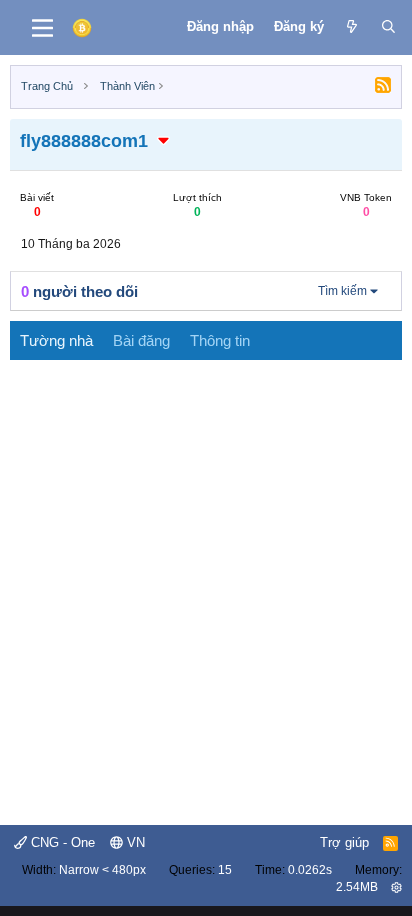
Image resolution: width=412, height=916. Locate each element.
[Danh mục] (42, 28)
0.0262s (310, 870)
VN (134, 842)
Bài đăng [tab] (141, 340)
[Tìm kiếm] (388, 27)
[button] (164, 141)
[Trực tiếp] (352, 27)
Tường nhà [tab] (56, 340)
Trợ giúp (344, 842)
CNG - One (61, 842)
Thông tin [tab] (220, 340)
